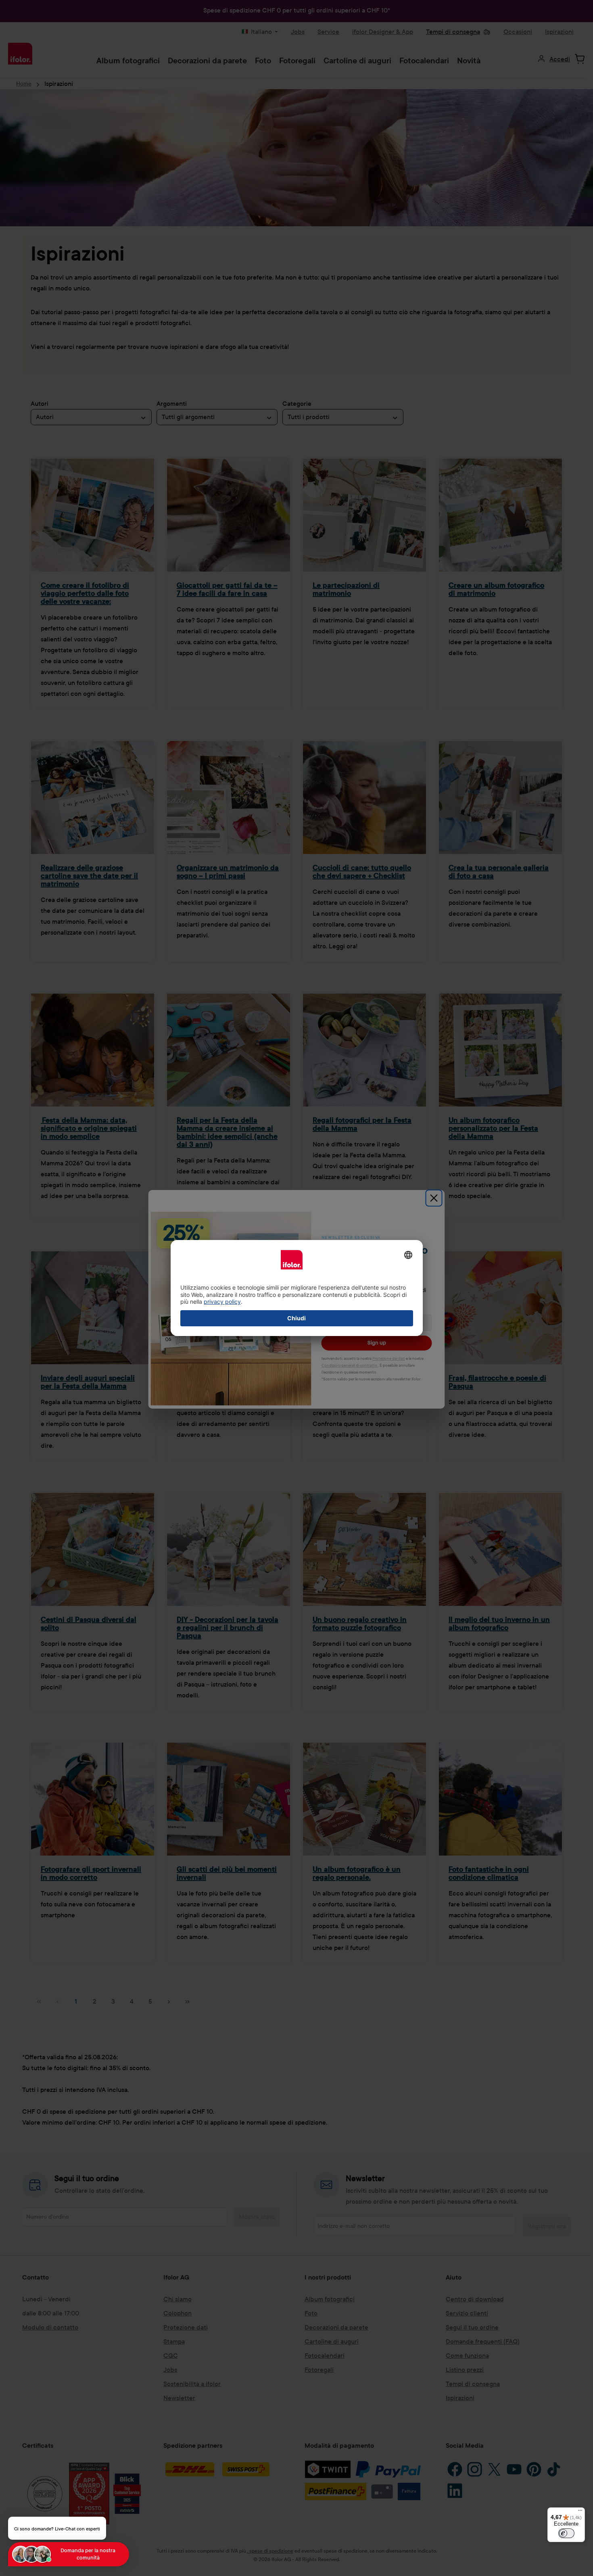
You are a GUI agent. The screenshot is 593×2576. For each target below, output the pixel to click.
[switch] (566, 2533)
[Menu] (580, 2512)
